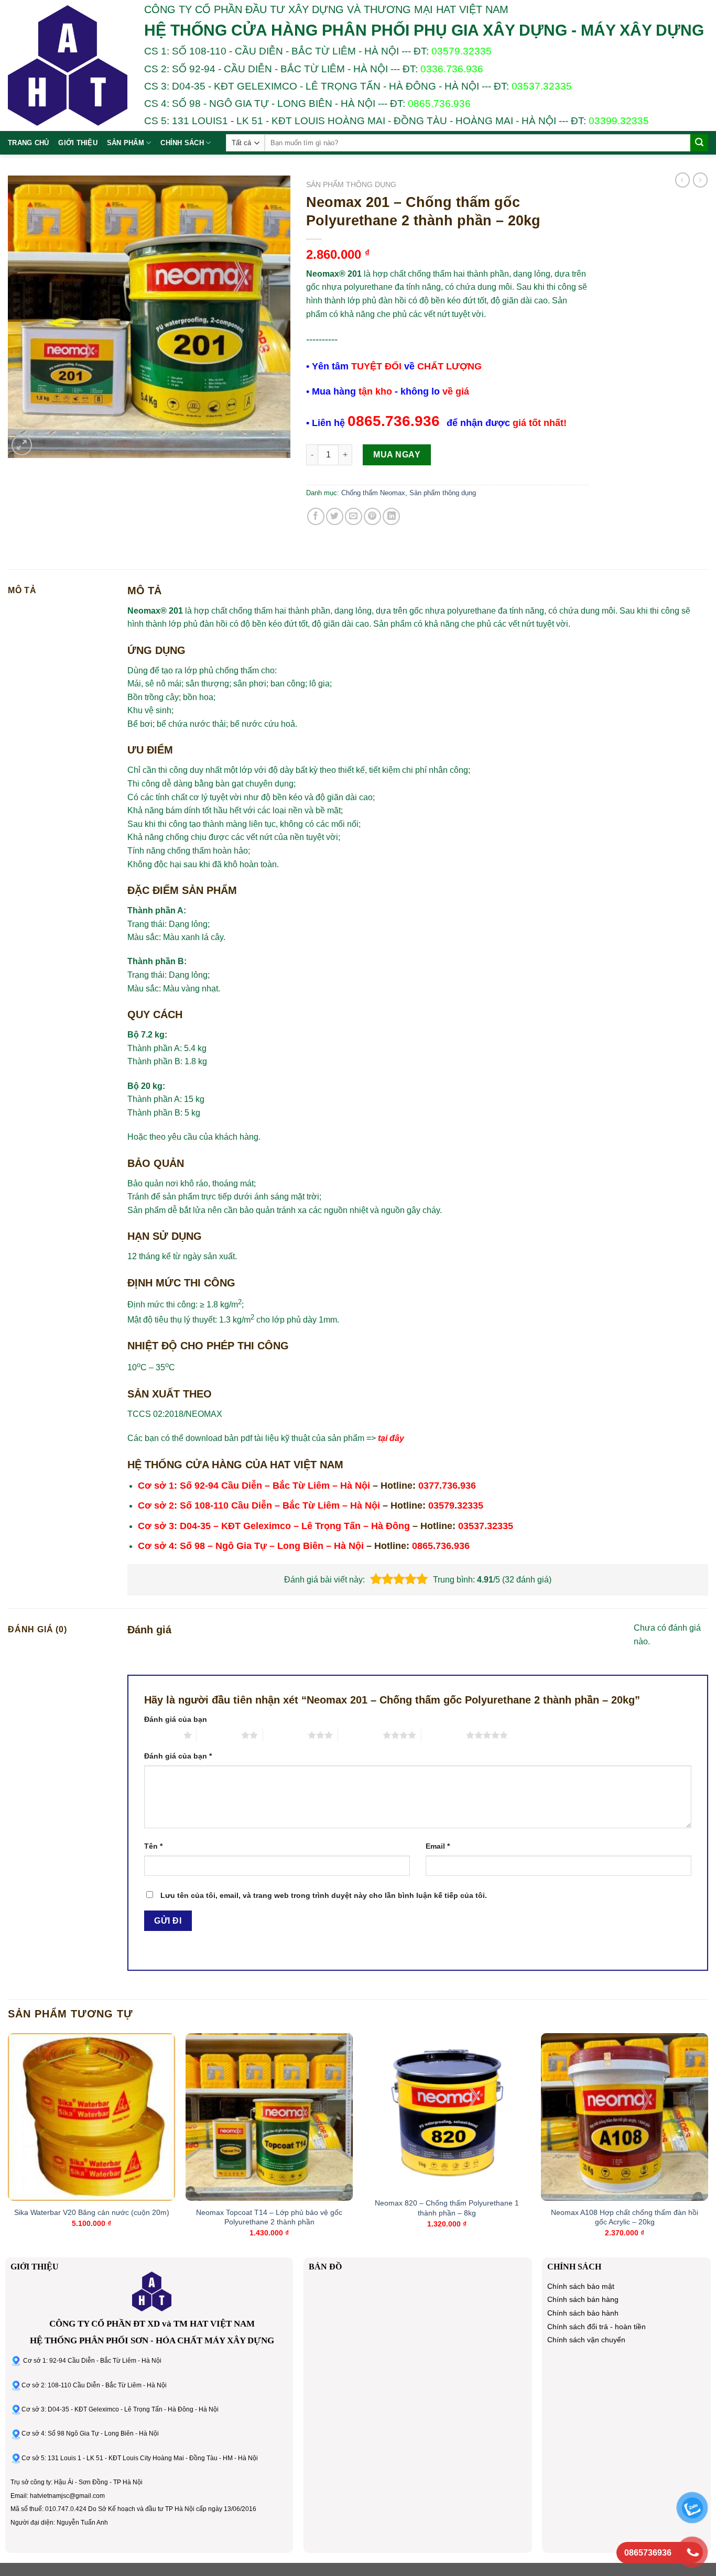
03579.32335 (462, 51)
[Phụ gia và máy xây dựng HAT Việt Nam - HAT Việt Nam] (68, 66)
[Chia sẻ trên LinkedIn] (391, 516)
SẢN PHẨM (126, 143)
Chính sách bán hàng (583, 2300)
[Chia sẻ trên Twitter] (335, 516)
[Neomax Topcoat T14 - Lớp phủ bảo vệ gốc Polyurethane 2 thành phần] (269, 2117)
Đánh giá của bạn (176, 1719)
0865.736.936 (439, 103)
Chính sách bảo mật (581, 2286)
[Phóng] (22, 445)
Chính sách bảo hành (583, 2313)
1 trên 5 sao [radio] (161, 1735)
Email (438, 1846)
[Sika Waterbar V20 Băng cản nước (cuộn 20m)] (91, 2117)
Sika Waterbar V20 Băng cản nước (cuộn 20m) (92, 2212)
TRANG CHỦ (28, 143)
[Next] (708, 2144)
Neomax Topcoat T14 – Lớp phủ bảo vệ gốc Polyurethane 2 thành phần (269, 2217)
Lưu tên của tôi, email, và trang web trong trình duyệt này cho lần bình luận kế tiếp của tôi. (324, 1895)
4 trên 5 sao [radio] (360, 1735)
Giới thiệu (78, 143)
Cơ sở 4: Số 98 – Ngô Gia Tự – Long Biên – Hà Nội (251, 1546)
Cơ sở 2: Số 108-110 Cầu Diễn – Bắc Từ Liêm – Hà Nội (259, 1505)
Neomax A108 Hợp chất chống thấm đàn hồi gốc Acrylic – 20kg (625, 2217)
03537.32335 (542, 86)
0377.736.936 (447, 1486)
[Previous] (8, 2144)
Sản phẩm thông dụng (351, 185)
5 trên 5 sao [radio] (444, 1735)
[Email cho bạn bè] (354, 516)
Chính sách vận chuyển (586, 2340)
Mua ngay (397, 455)
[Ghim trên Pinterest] (372, 516)
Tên (153, 1846)
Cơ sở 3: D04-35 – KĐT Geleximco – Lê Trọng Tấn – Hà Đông (274, 1526)
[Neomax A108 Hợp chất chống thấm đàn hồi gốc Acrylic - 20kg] (625, 2117)
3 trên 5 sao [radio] (285, 1735)
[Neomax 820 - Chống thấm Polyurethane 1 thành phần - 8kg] (447, 2112)
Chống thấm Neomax (373, 493)
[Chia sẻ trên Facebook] (316, 516)
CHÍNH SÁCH (182, 143)
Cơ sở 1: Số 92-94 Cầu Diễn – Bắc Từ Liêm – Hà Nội (254, 1486)
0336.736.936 (452, 69)
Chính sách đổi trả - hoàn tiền (596, 2327)
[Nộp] (699, 143)
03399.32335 (619, 121)
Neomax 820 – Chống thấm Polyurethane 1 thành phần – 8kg (447, 2208)
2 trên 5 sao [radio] (219, 1735)
